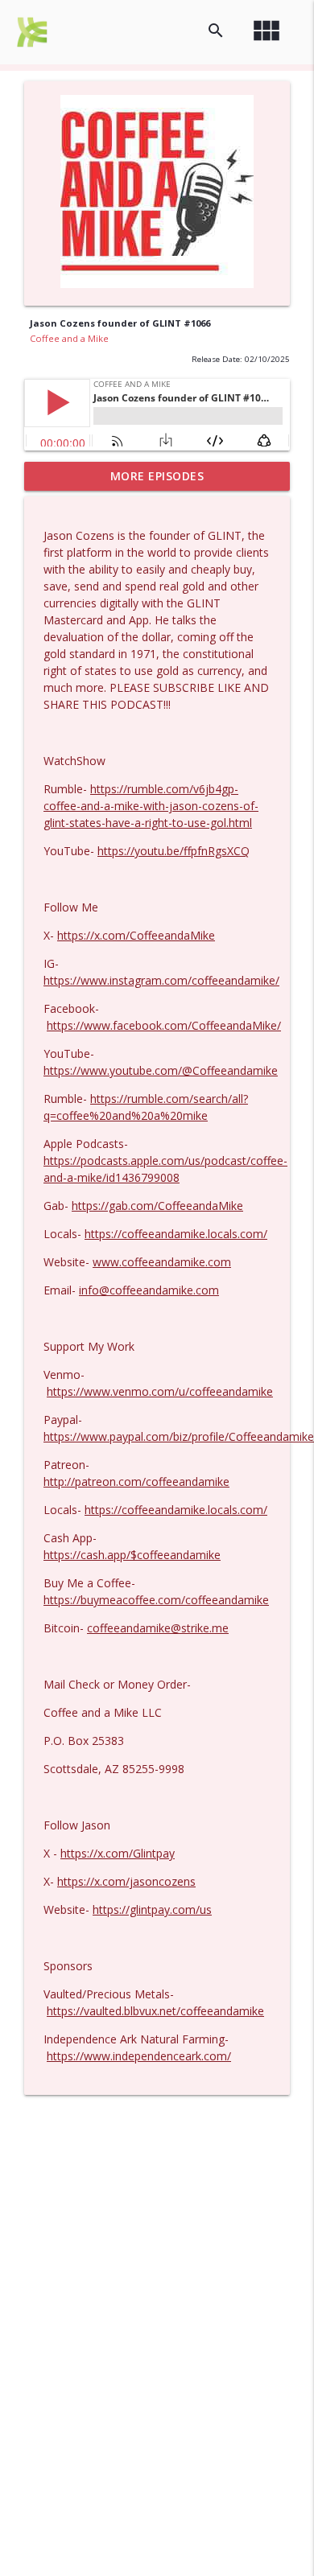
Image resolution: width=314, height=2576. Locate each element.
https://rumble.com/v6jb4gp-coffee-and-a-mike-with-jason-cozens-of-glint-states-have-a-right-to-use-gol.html (151, 806)
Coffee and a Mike (69, 338)
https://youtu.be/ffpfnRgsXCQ (174, 851)
